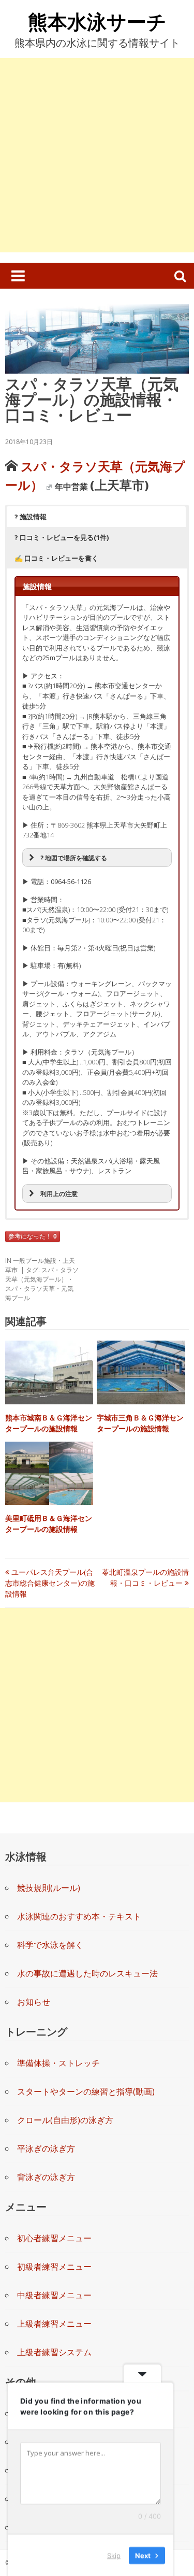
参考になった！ (33, 1236)
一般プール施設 (35, 1261)
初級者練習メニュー (54, 2267)
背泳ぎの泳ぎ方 (46, 2177)
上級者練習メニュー (54, 2324)
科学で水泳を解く (50, 1945)
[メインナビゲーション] (18, 276)
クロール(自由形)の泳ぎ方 (65, 2120)
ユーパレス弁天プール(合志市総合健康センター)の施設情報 (50, 1583)
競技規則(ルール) (49, 1888)
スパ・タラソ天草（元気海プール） (42, 1275)
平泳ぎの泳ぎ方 (46, 2148)
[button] (96, 517)
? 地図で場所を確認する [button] (74, 858)
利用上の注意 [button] (59, 1193)
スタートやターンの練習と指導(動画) (86, 2091)
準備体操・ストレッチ (58, 2063)
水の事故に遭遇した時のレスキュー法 (87, 1973)
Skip (114, 2555)
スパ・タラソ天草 (30, 1289)
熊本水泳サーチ (97, 21)
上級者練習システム (54, 2352)
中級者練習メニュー (54, 2295)
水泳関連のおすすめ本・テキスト (79, 1916)
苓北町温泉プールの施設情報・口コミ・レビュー (145, 1577)
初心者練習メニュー (54, 2238)
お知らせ (34, 2002)
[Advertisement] (97, 155)
